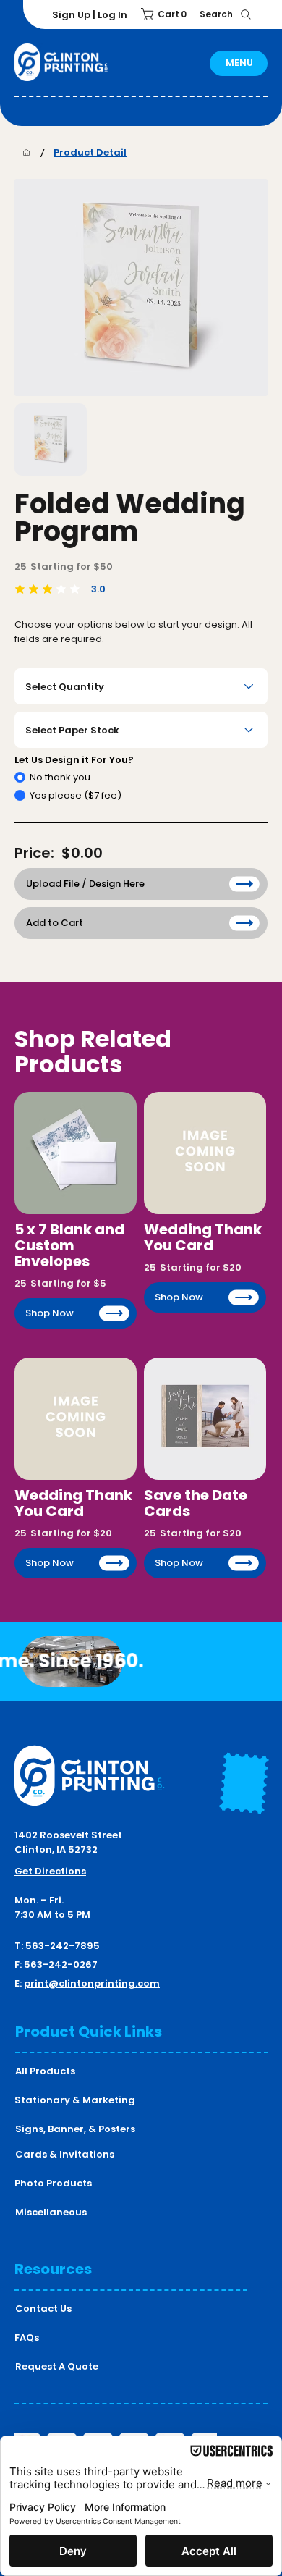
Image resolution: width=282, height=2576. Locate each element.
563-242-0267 (61, 1965)
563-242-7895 (63, 1946)
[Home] (26, 152)
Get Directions (50, 1871)
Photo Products (53, 2183)
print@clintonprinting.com (92, 1983)
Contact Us (43, 2308)
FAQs (27, 2337)
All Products (45, 2071)
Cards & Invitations (65, 2154)
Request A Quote (57, 2366)
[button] (166, 14)
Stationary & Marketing (75, 2100)
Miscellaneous (51, 2212)
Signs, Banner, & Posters (75, 2129)
